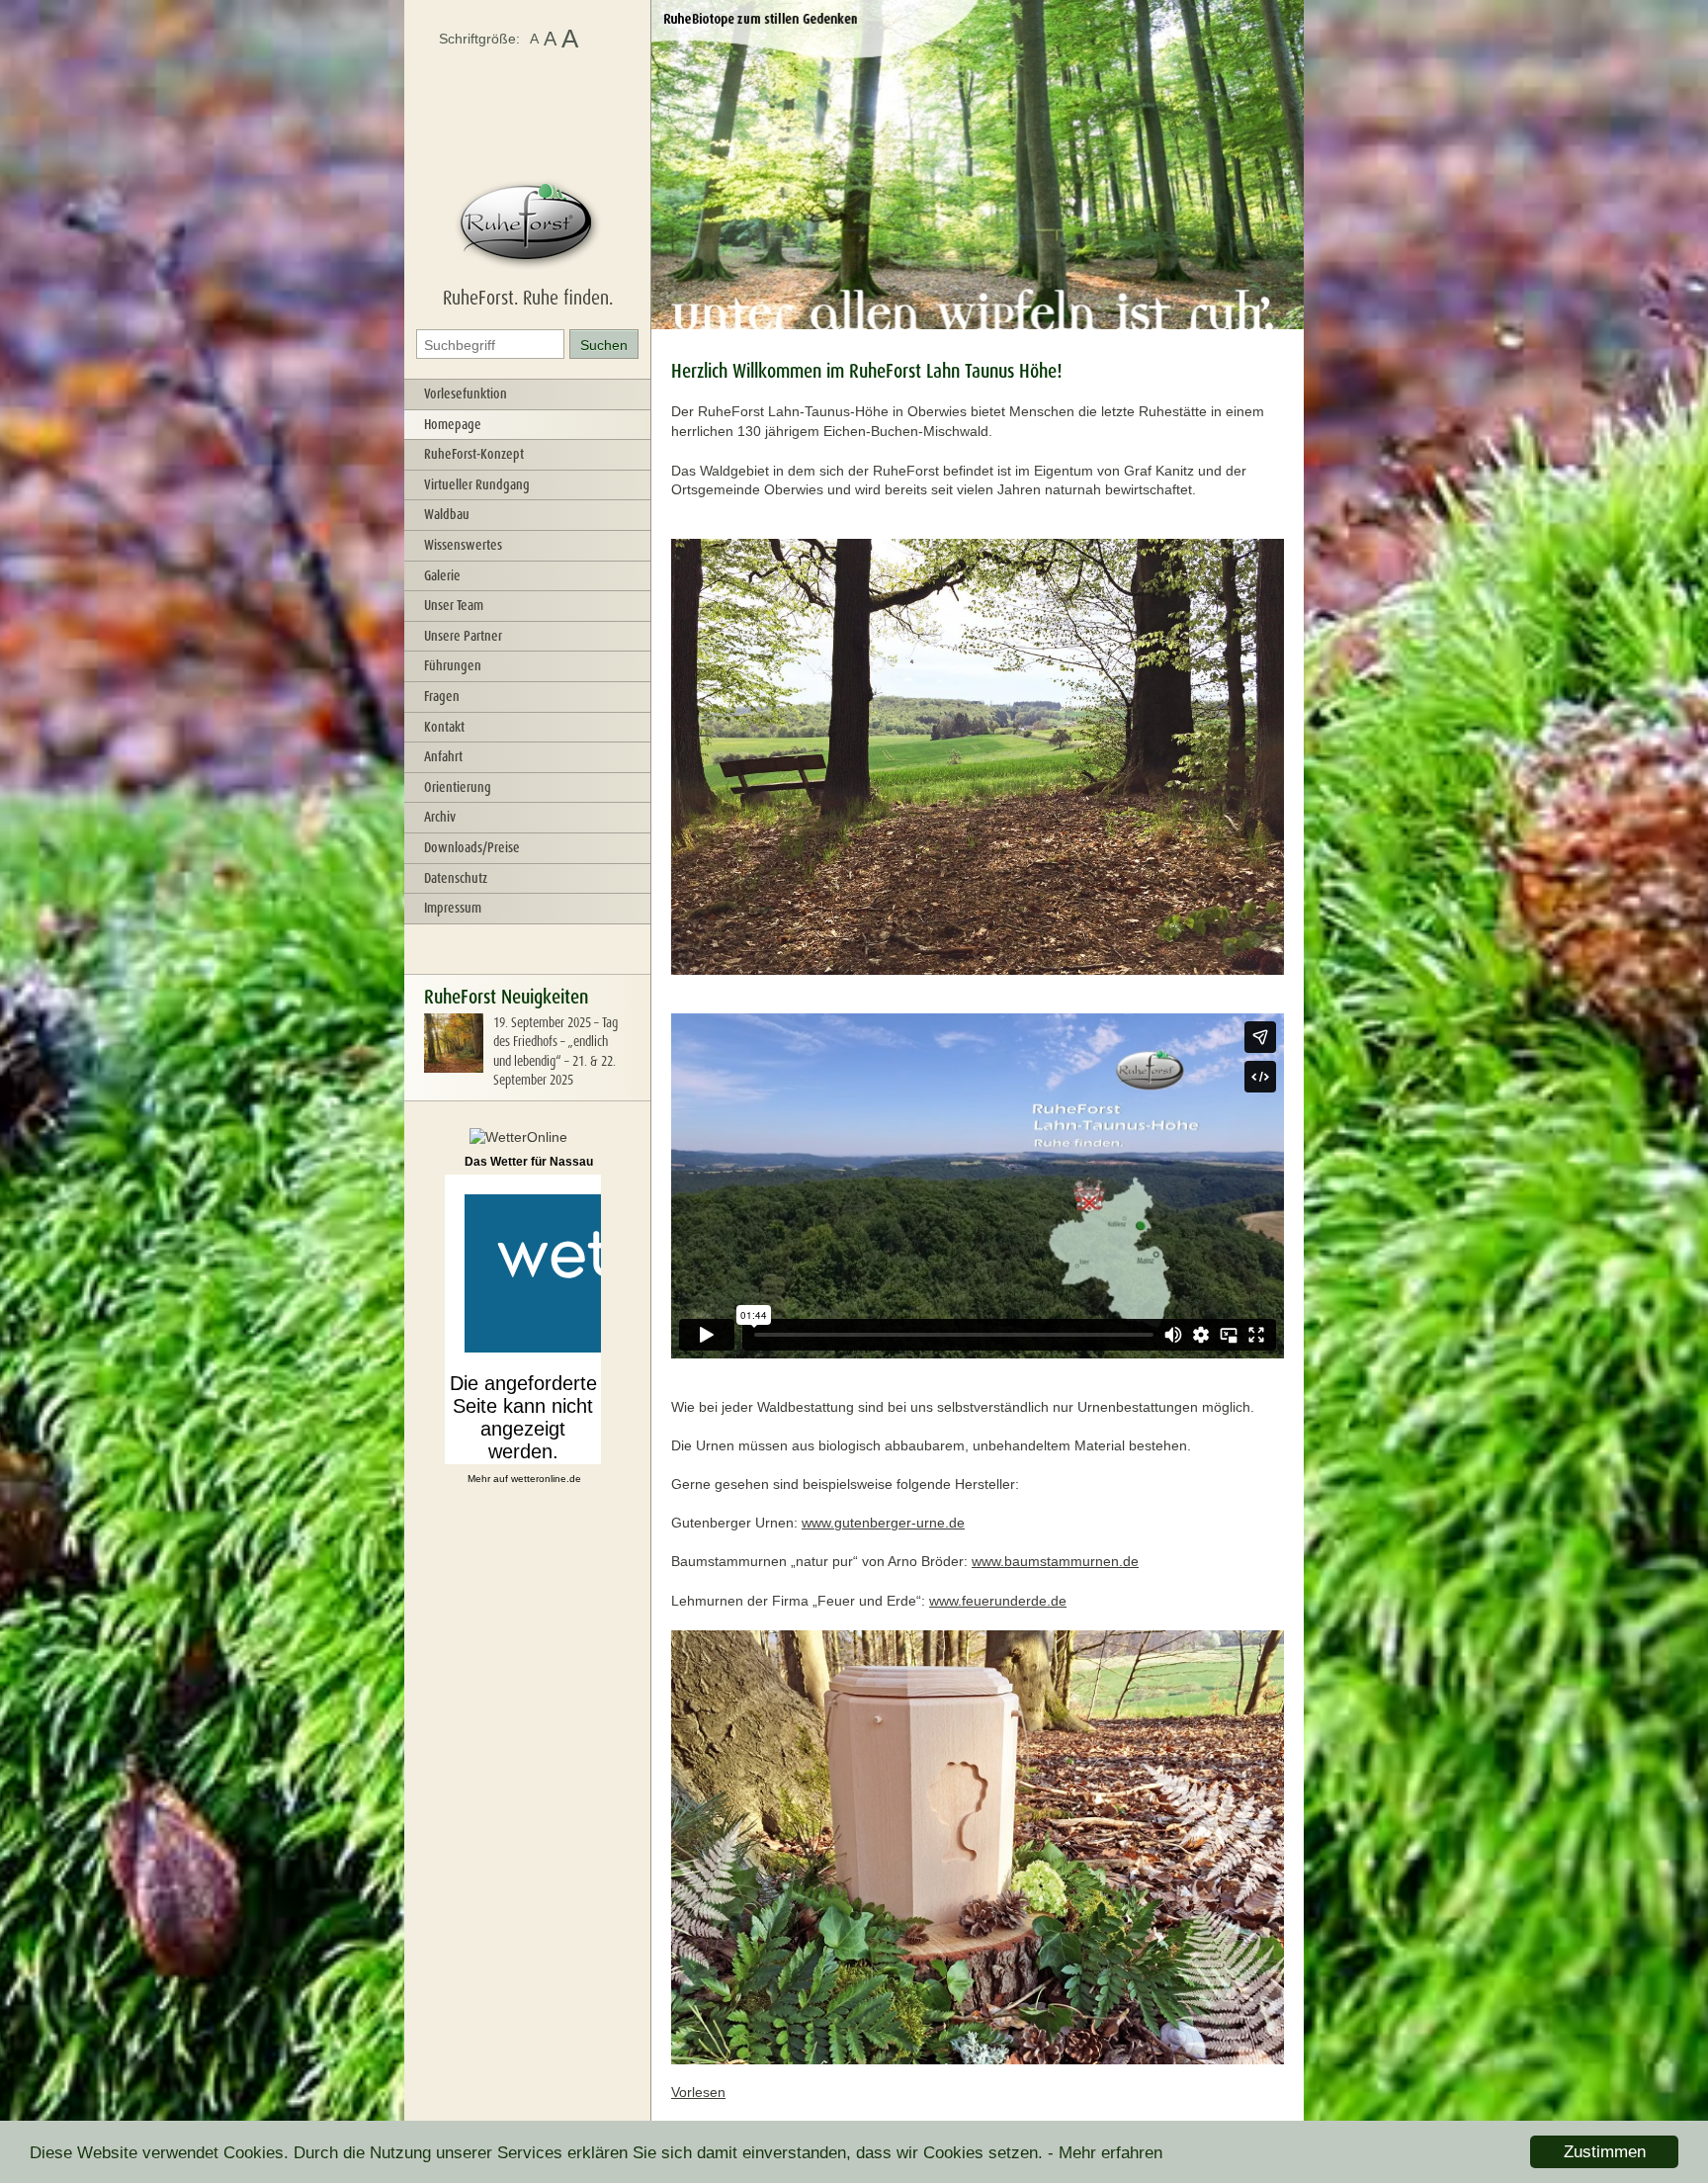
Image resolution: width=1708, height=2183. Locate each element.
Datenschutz (456, 878)
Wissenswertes (463, 545)
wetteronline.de (546, 1479)
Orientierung (458, 787)
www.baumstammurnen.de (1055, 1561)
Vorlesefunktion (466, 393)
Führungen (453, 665)
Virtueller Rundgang (477, 484)
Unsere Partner (463, 636)
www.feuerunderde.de (998, 1601)
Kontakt (444, 727)
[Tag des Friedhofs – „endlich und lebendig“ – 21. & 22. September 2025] (454, 1068)
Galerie (442, 575)
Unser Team (454, 605)
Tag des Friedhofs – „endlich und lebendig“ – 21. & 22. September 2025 (555, 1051)
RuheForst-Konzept (474, 454)
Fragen (442, 696)
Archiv (440, 817)
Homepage (453, 424)
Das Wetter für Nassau (529, 1162)
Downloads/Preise (472, 847)
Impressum (453, 908)
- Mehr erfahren (1105, 2153)
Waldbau (447, 514)
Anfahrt (443, 756)
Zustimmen (1605, 2152)
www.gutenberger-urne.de (883, 1523)
